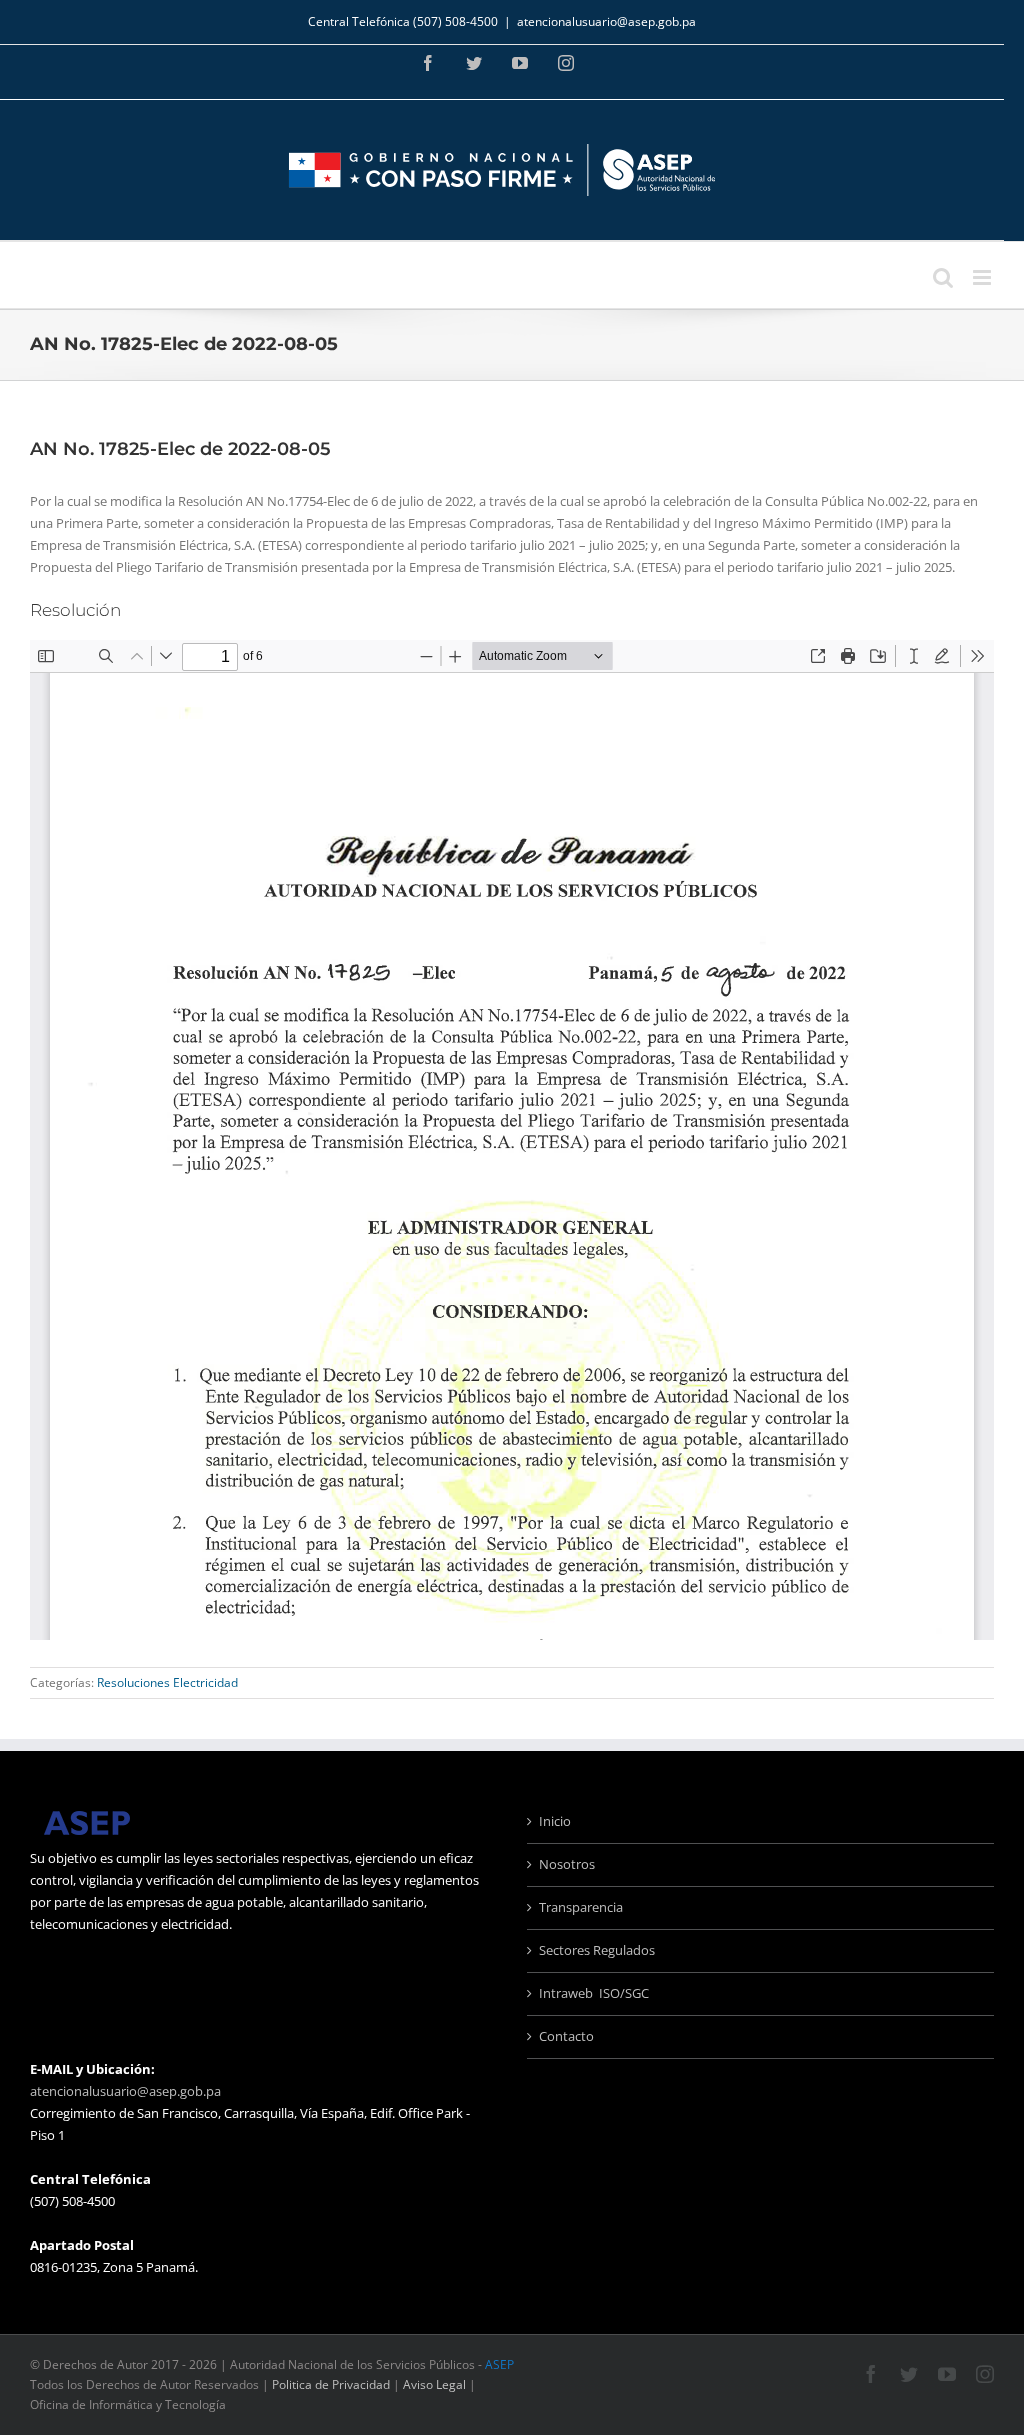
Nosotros (567, 1864)
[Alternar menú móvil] (983, 277)
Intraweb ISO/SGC (594, 1993)
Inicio (555, 1821)
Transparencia (581, 1907)
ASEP (499, 2364)
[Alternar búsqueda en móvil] (943, 277)
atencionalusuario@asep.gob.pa (606, 21)
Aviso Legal (434, 2384)
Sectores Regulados (597, 1950)
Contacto (566, 2036)
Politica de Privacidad (331, 2384)
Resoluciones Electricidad (167, 1682)
